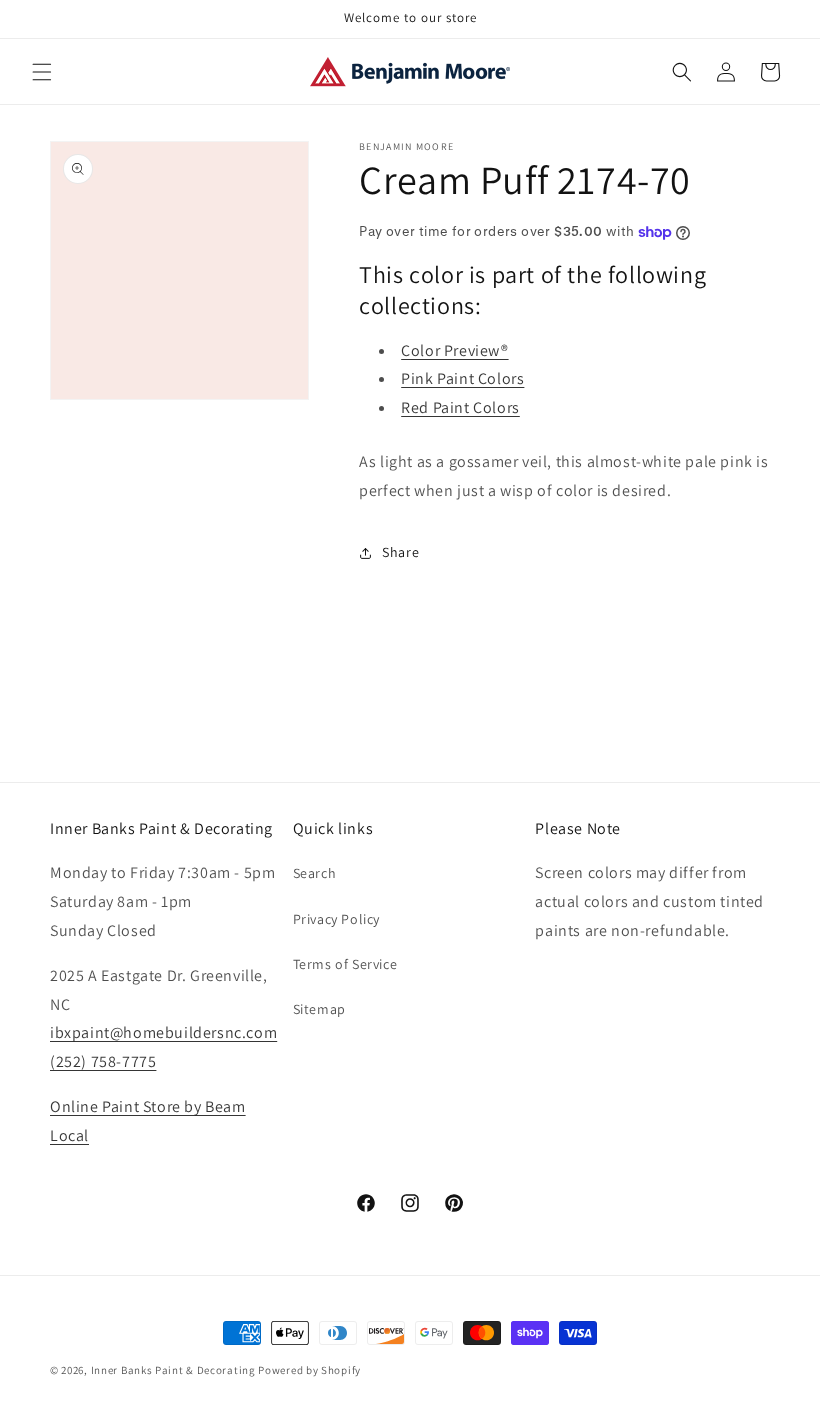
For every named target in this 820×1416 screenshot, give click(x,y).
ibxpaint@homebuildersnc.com (163, 1032)
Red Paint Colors (460, 407)
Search (315, 873)
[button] (42, 72)
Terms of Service (345, 964)
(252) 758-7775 (103, 1061)
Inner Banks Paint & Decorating (173, 1370)
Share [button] (400, 552)
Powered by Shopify (309, 1370)
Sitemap (319, 1009)
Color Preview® (454, 350)
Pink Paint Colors (462, 378)
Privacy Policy (336, 919)
